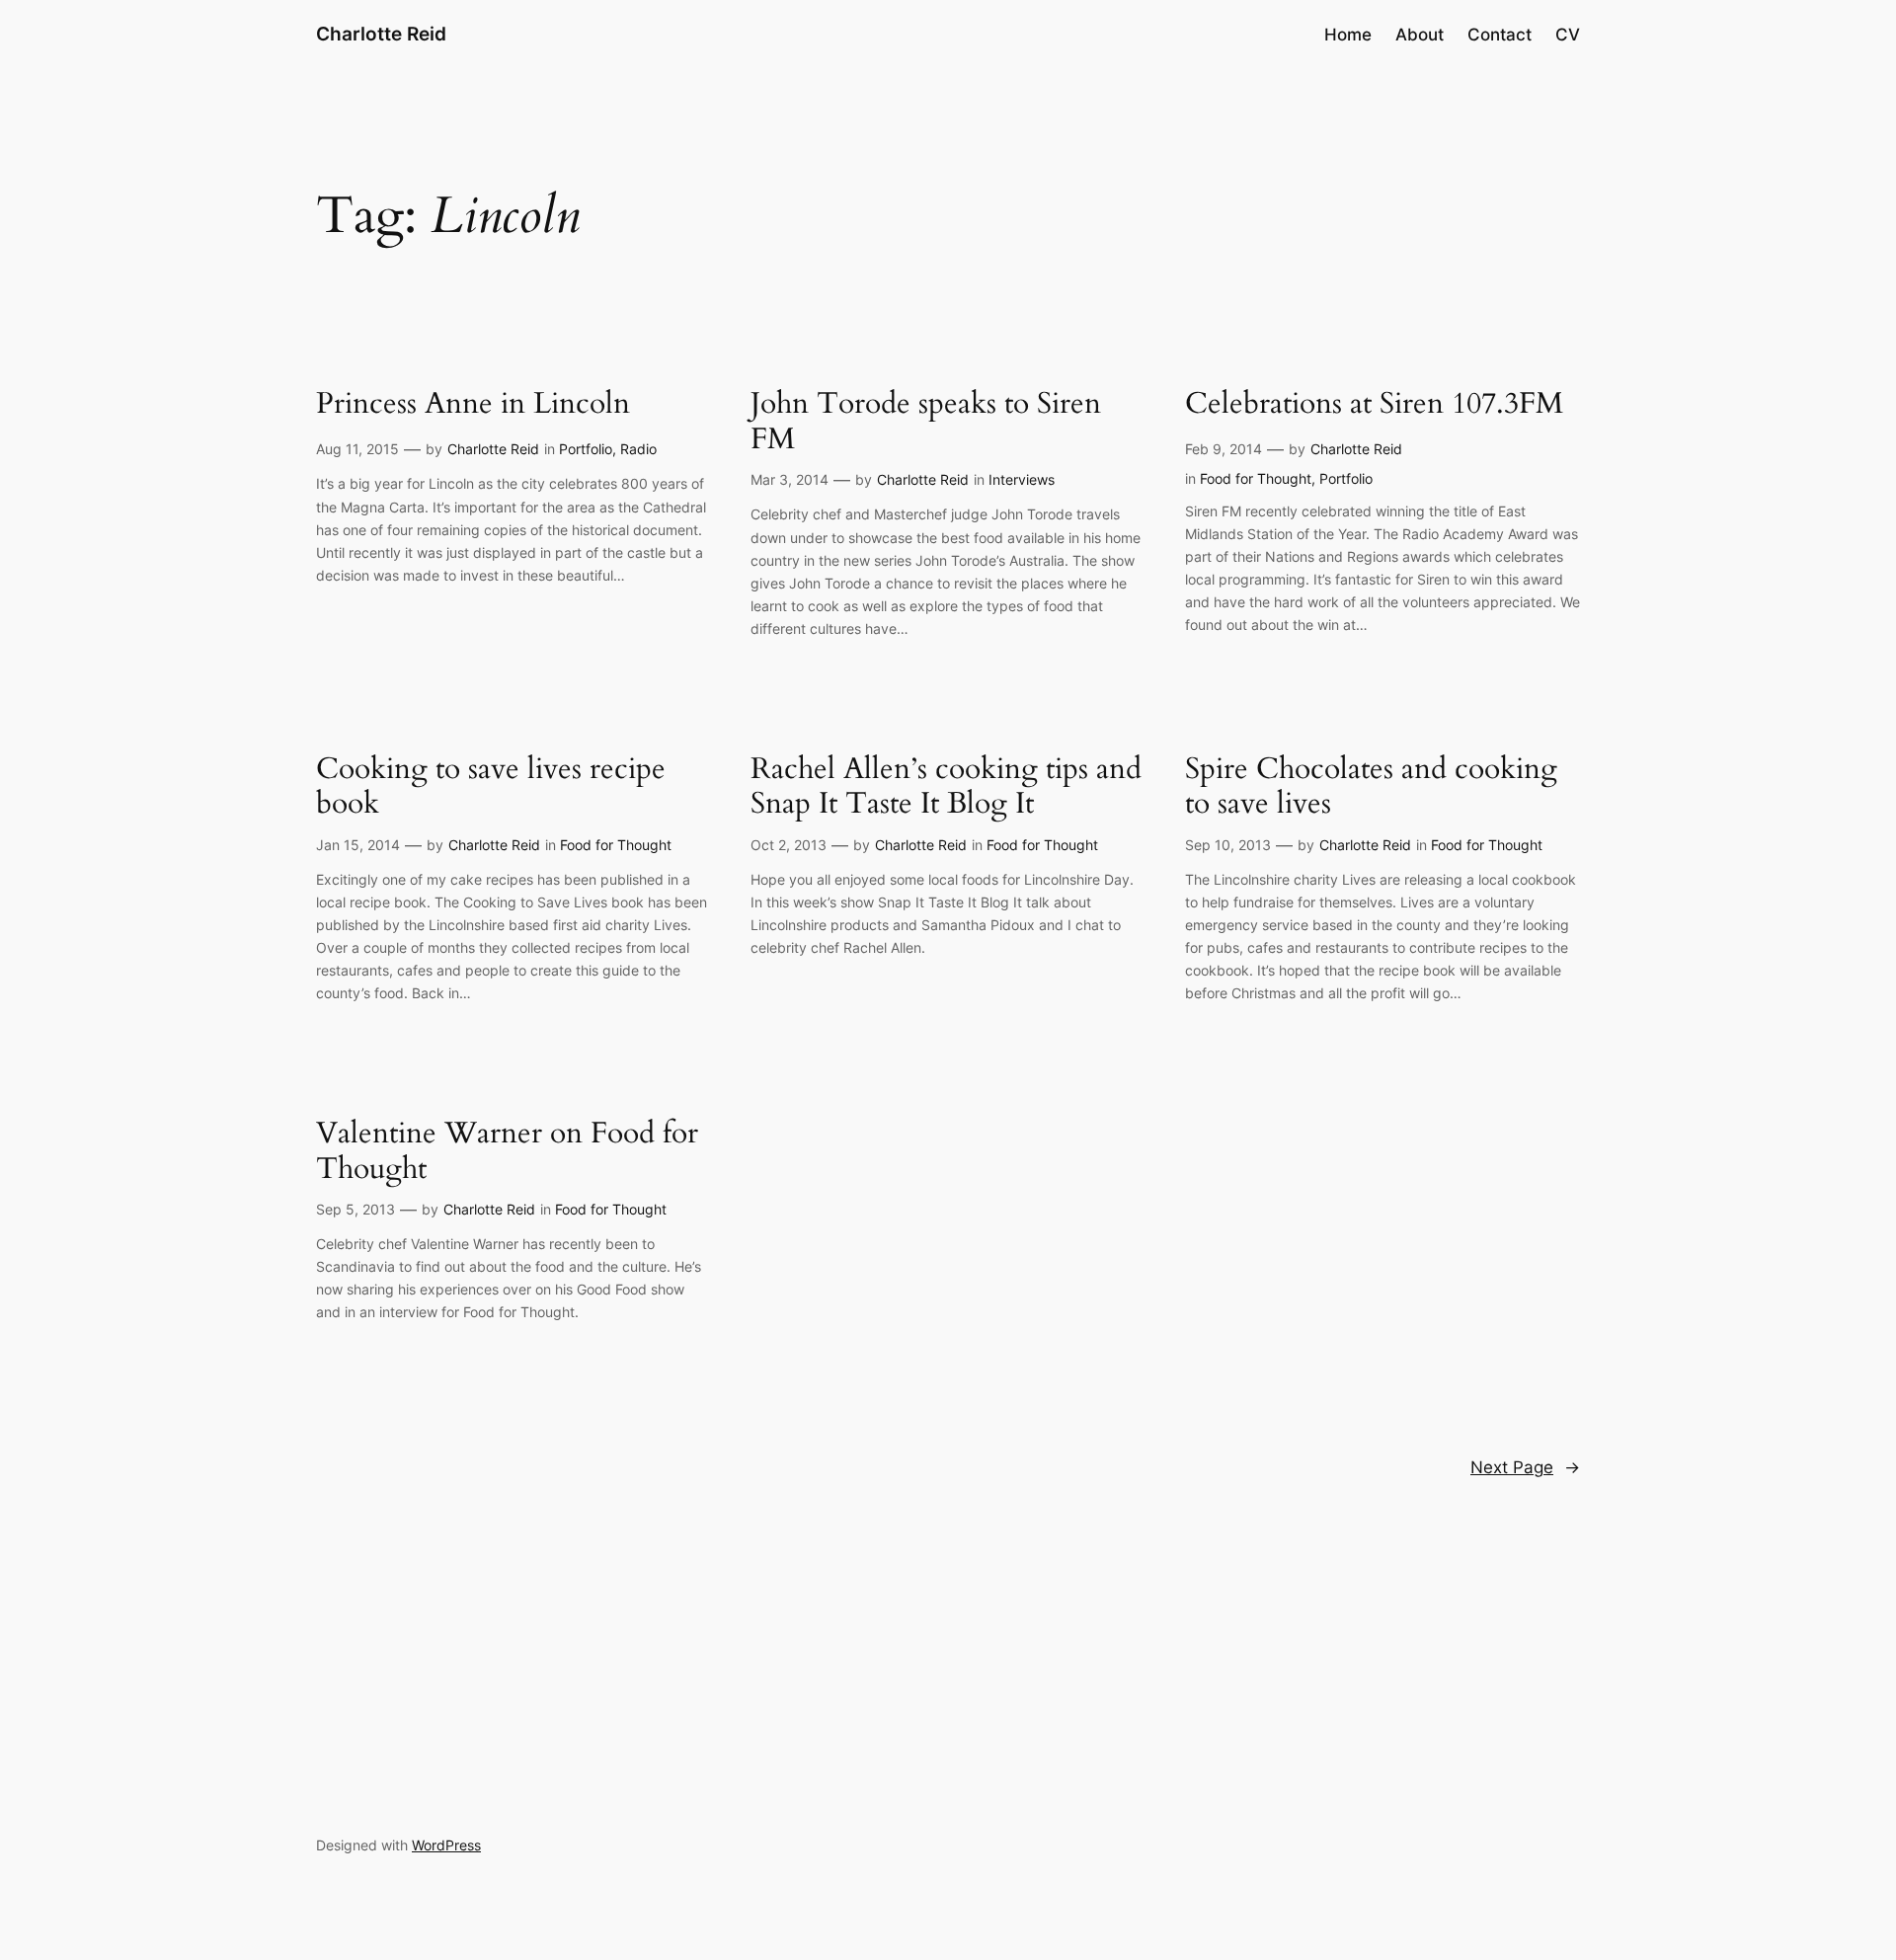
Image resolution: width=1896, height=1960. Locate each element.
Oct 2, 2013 (789, 845)
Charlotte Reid (381, 34)
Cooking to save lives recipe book (491, 787)
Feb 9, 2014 (1224, 449)
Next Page (1525, 1467)
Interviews (1022, 479)
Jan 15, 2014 (358, 845)
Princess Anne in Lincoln (473, 405)
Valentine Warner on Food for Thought (507, 1152)
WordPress (446, 1845)
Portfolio (586, 449)
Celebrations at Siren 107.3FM (1374, 405)
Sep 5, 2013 (355, 1209)
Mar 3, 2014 (790, 479)
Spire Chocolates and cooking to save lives (1371, 787)
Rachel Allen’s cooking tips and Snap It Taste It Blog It (946, 787)
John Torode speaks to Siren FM (926, 422)
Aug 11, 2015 (357, 449)
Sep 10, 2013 (1228, 845)
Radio (638, 449)
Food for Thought (1256, 478)
